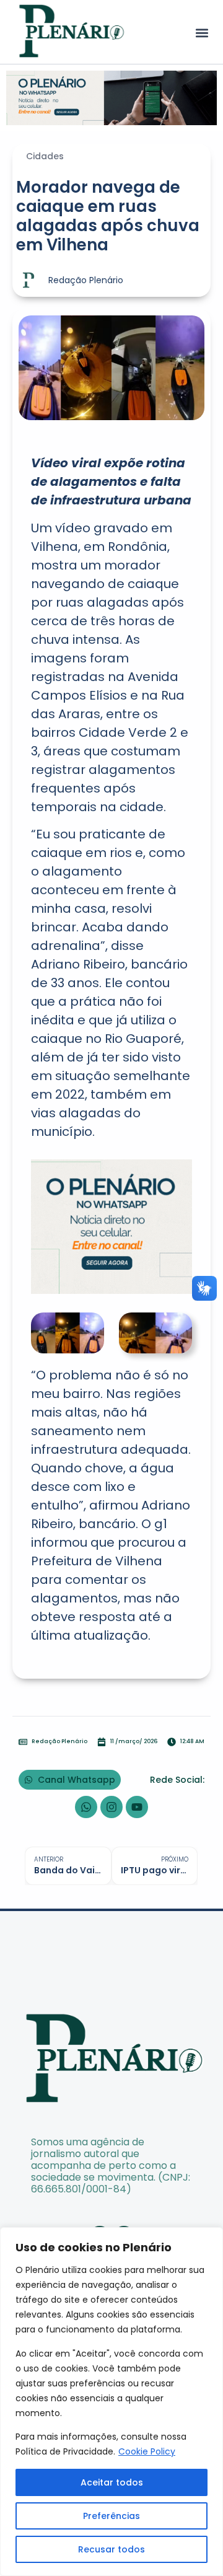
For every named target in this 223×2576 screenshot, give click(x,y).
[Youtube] (137, 1807)
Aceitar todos (112, 2482)
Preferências (111, 2516)
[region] (111, 2402)
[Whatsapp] (86, 1807)
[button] (202, 33)
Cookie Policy (147, 2451)
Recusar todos (111, 2549)
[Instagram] (111, 1807)
